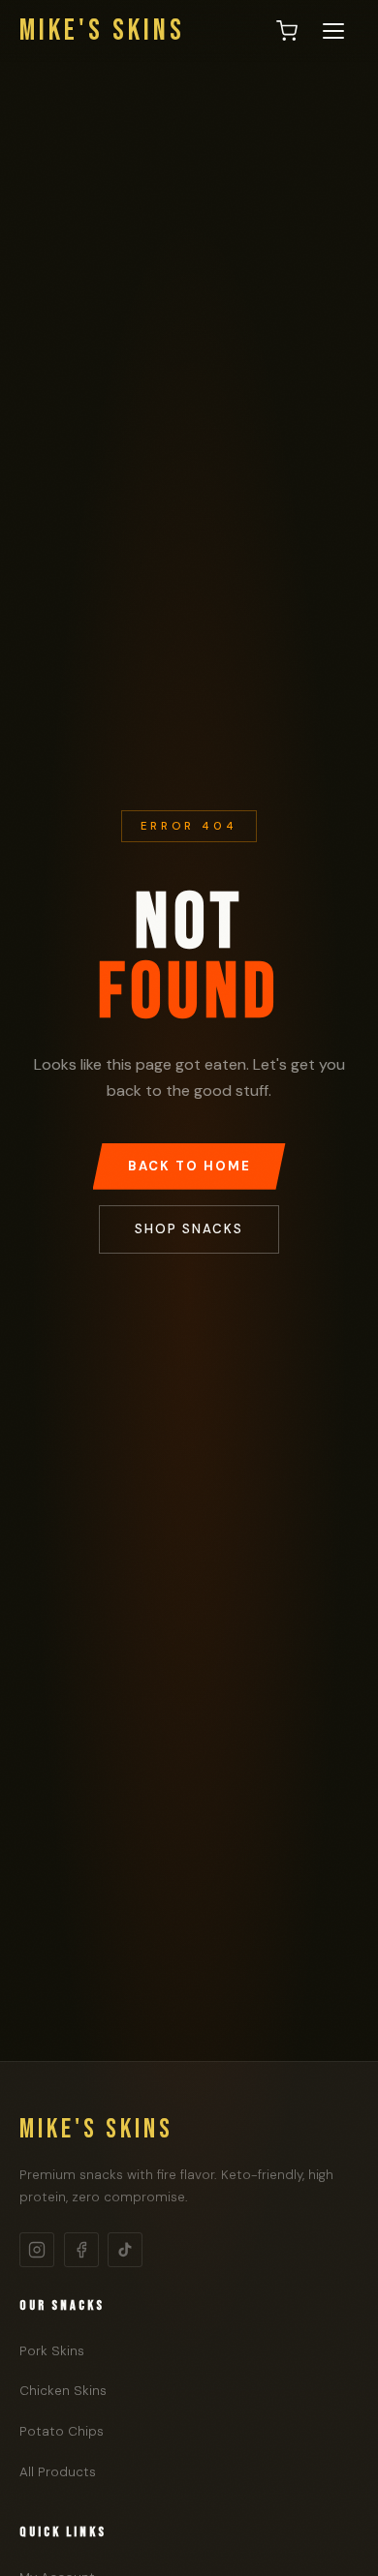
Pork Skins (52, 2351)
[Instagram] (37, 2250)
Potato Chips (62, 2431)
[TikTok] (125, 2250)
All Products (58, 2472)
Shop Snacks (189, 1229)
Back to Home (189, 1166)
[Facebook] (81, 2250)
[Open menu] (333, 31)
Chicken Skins (63, 2391)
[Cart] (287, 31)
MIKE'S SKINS (102, 31)
